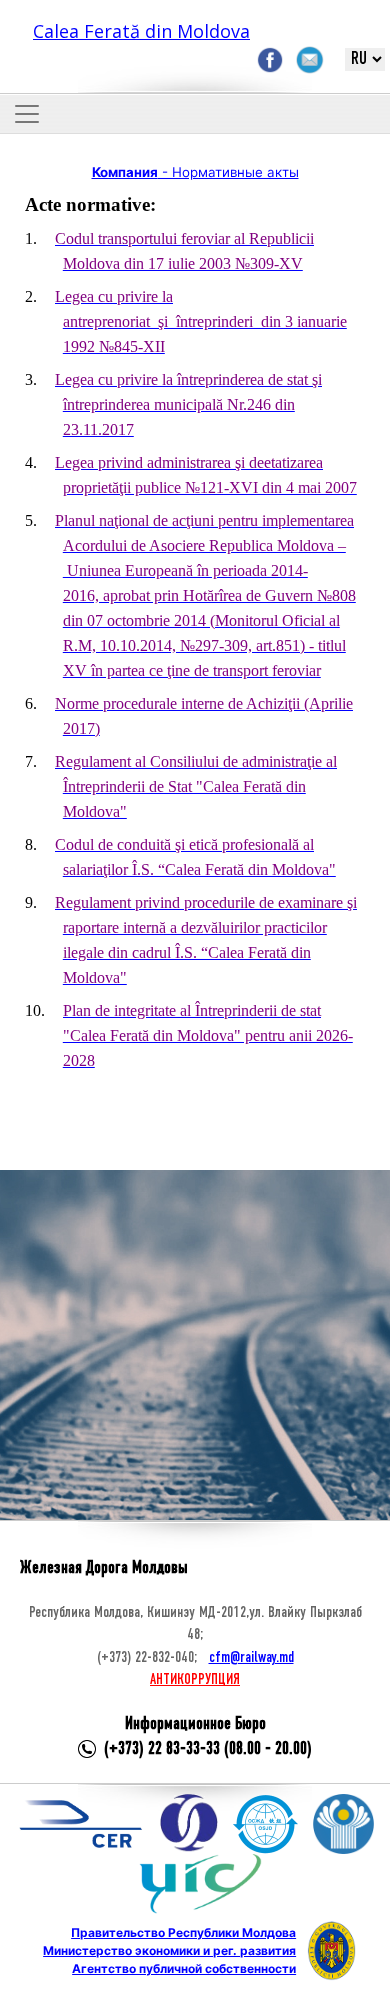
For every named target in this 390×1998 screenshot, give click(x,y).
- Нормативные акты (195, 172)
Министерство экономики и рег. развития (169, 1950)
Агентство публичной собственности (184, 1968)
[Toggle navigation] (27, 114)
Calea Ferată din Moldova (141, 31)
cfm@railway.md (251, 1658)
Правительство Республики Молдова (183, 1932)
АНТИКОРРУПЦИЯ (195, 1680)
